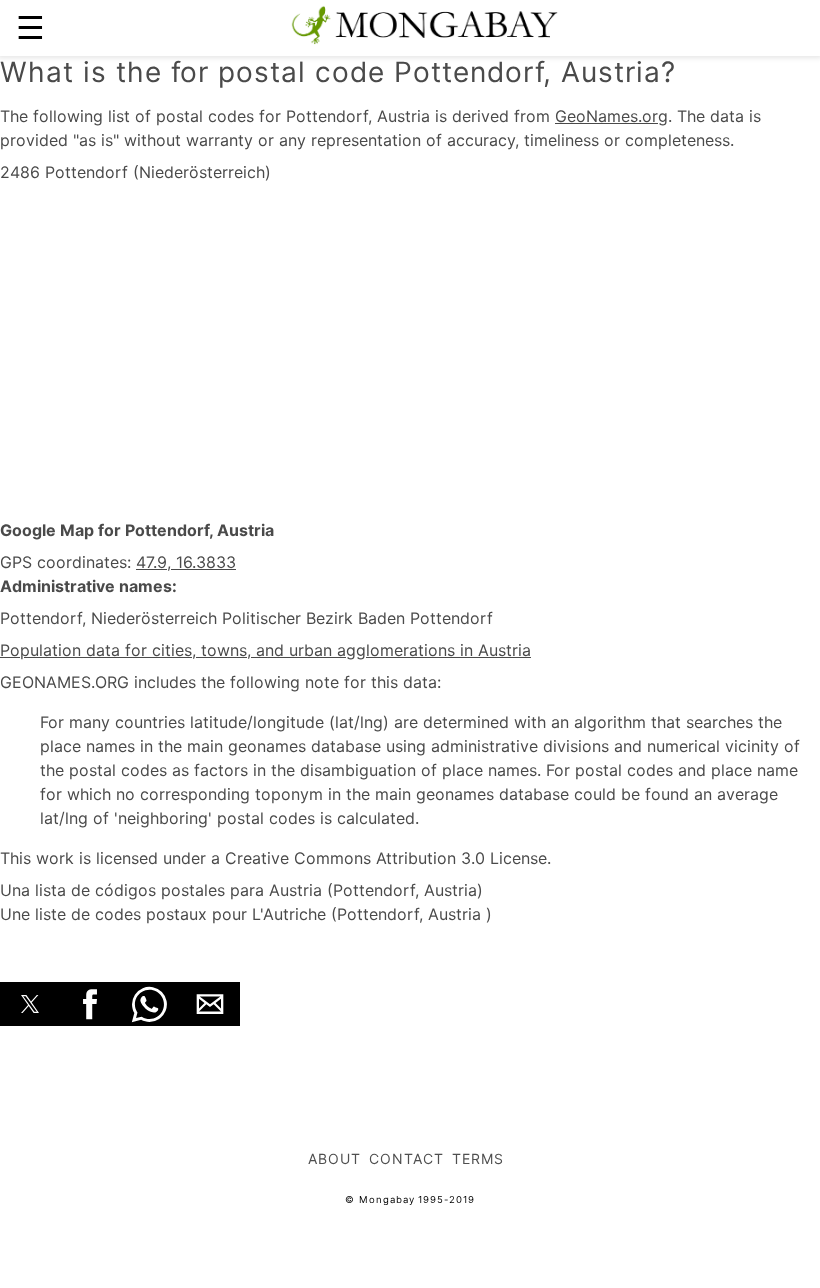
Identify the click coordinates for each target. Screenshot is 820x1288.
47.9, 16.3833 (186, 562)
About (334, 1158)
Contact (406, 1158)
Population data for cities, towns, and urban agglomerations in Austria (265, 650)
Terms (478, 1158)
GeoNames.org (611, 116)
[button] (30, 1004)
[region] (410, 352)
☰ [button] (30, 27)
